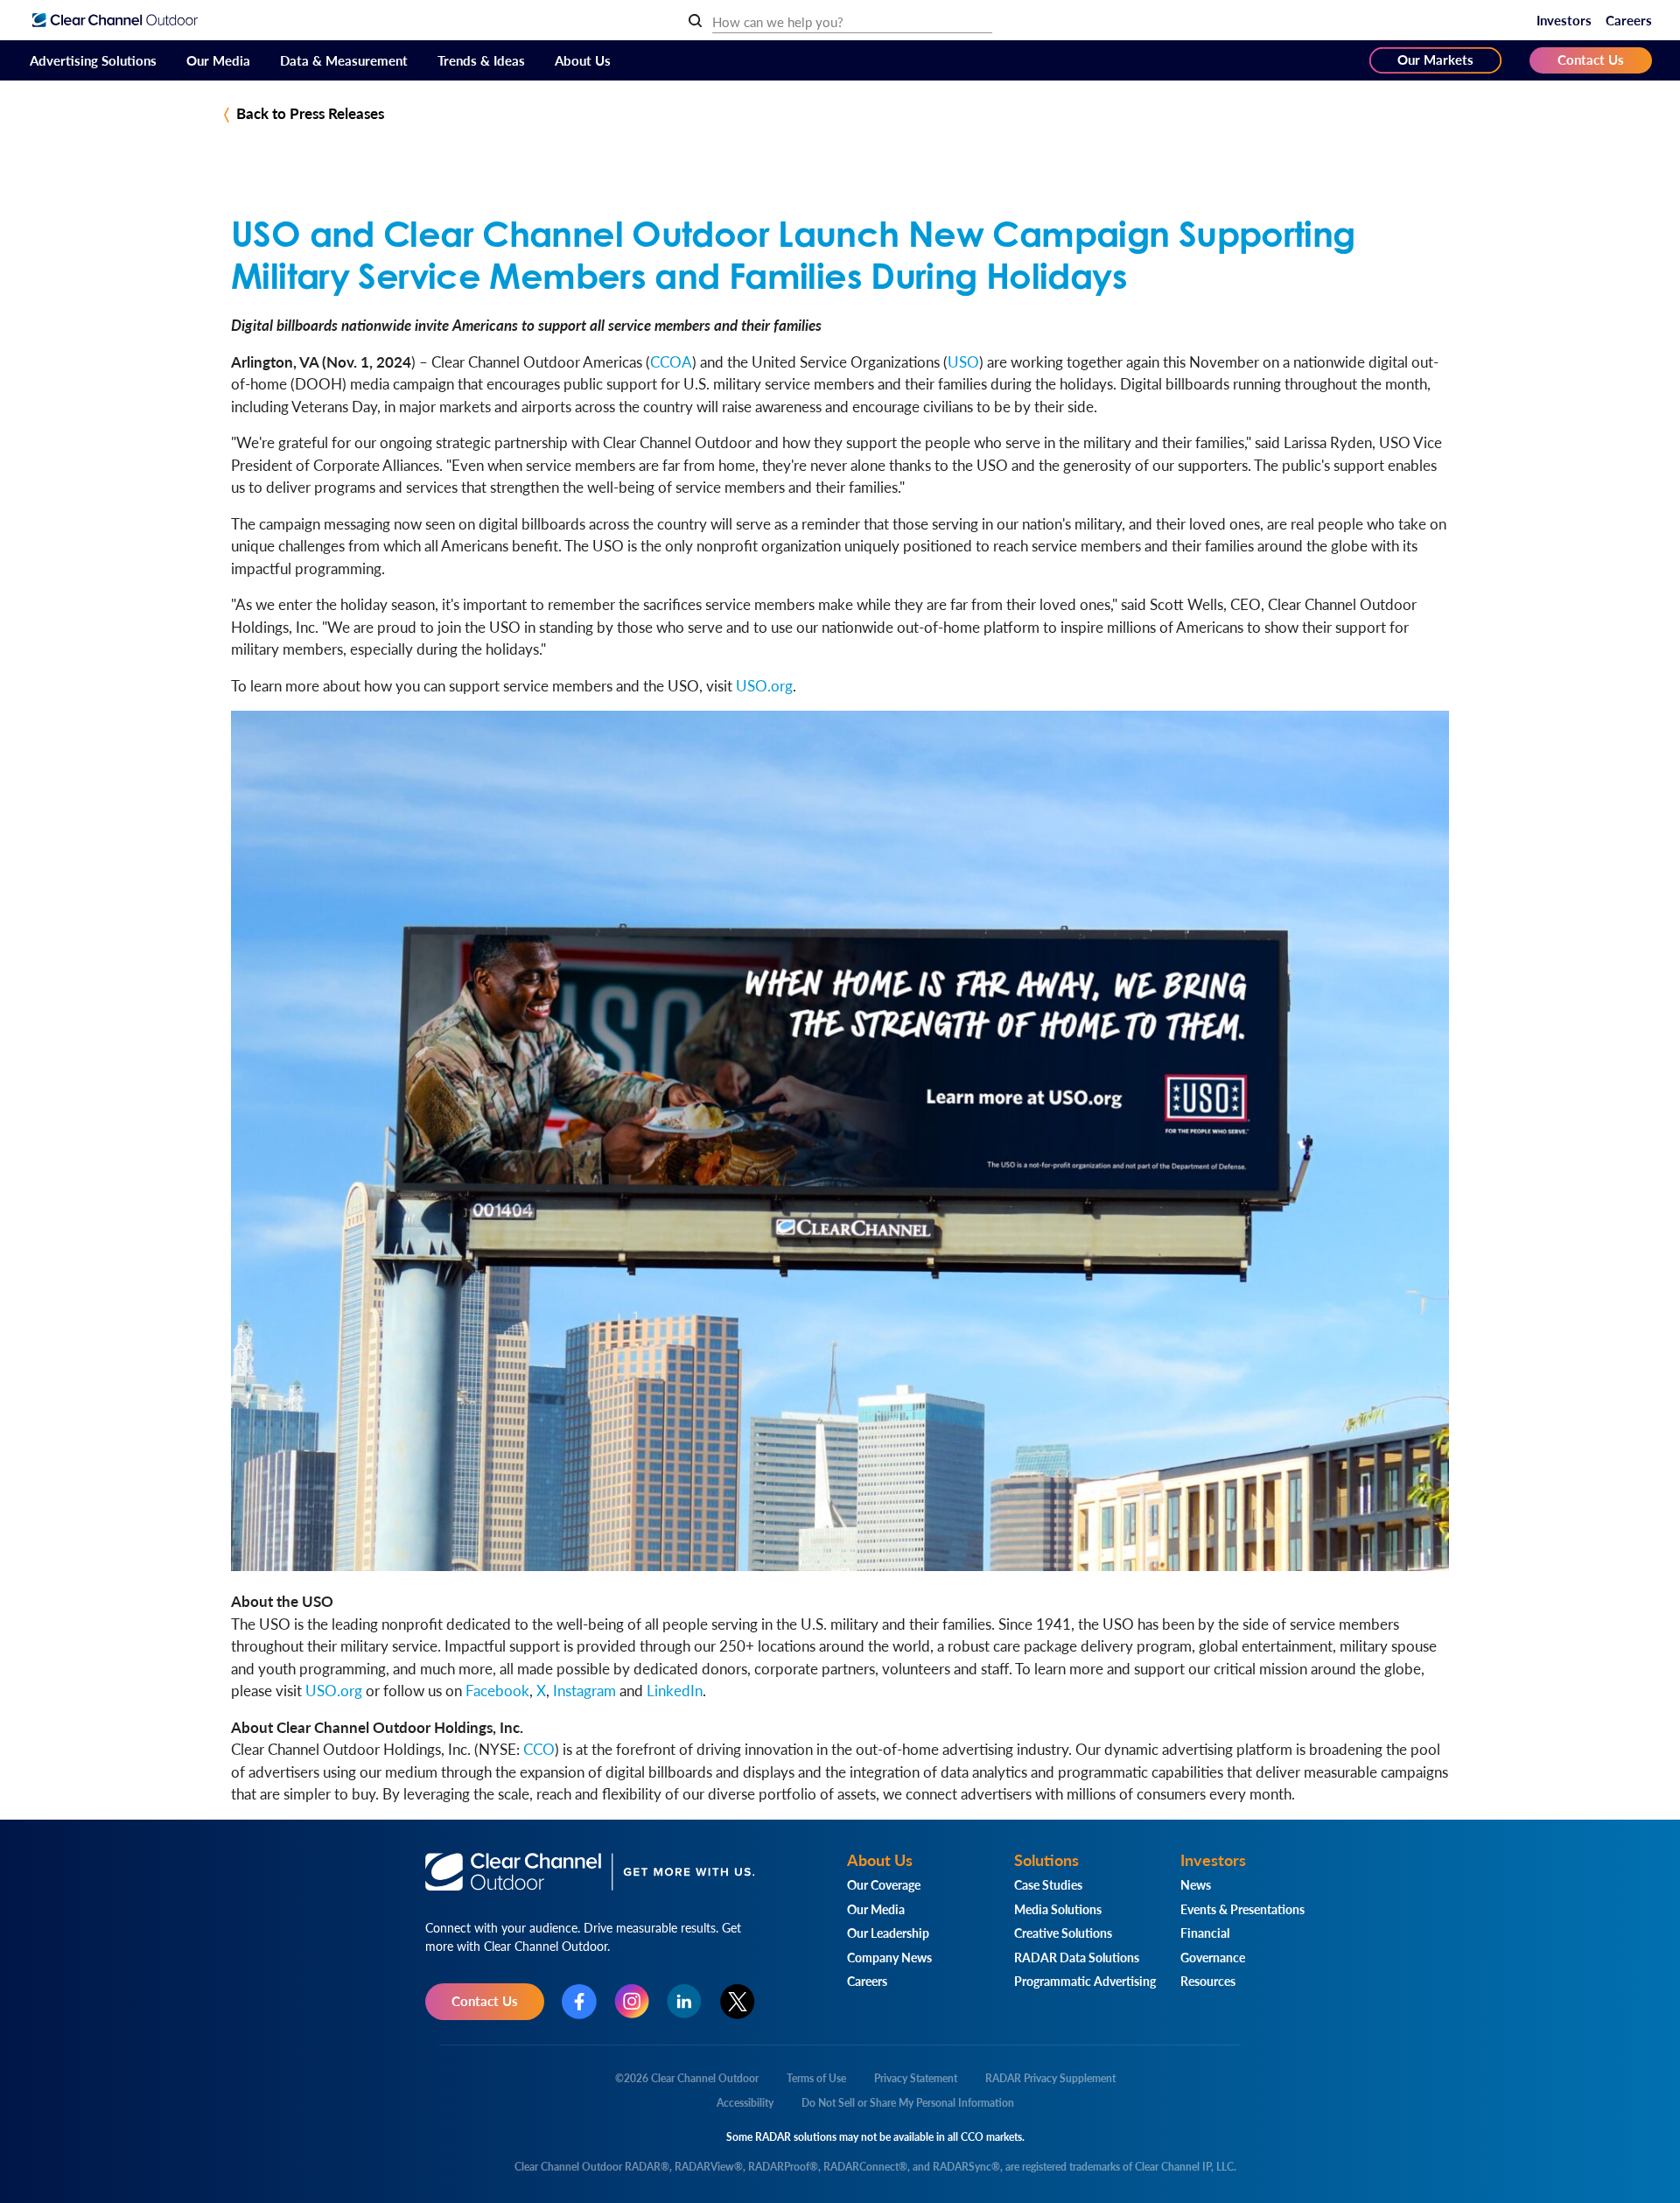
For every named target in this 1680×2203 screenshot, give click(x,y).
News (1196, 1884)
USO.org (764, 685)
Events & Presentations (1242, 1909)
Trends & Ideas (481, 60)
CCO (539, 1749)
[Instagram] (632, 2001)
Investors (1564, 20)
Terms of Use (816, 2078)
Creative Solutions (1063, 1933)
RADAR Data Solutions (1077, 1957)
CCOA (671, 361)
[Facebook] (579, 2002)
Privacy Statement (916, 2078)
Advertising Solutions (93, 60)
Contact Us (1591, 59)
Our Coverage (884, 1884)
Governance (1213, 1957)
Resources (1208, 1981)
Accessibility (745, 2103)
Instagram (584, 1690)
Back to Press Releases (310, 113)
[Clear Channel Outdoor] (115, 20)
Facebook (497, 1690)
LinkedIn (675, 1690)
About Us (583, 60)
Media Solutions (1058, 1909)
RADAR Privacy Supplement (1050, 2078)
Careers (1629, 20)
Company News (889, 1957)
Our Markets (1435, 59)
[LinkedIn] (684, 2001)
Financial (1205, 1933)
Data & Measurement (344, 60)
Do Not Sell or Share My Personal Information (908, 2103)
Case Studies (1048, 1884)
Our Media (218, 60)
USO (963, 361)
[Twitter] (738, 2002)
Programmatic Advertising (1085, 1981)
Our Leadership (888, 1933)
